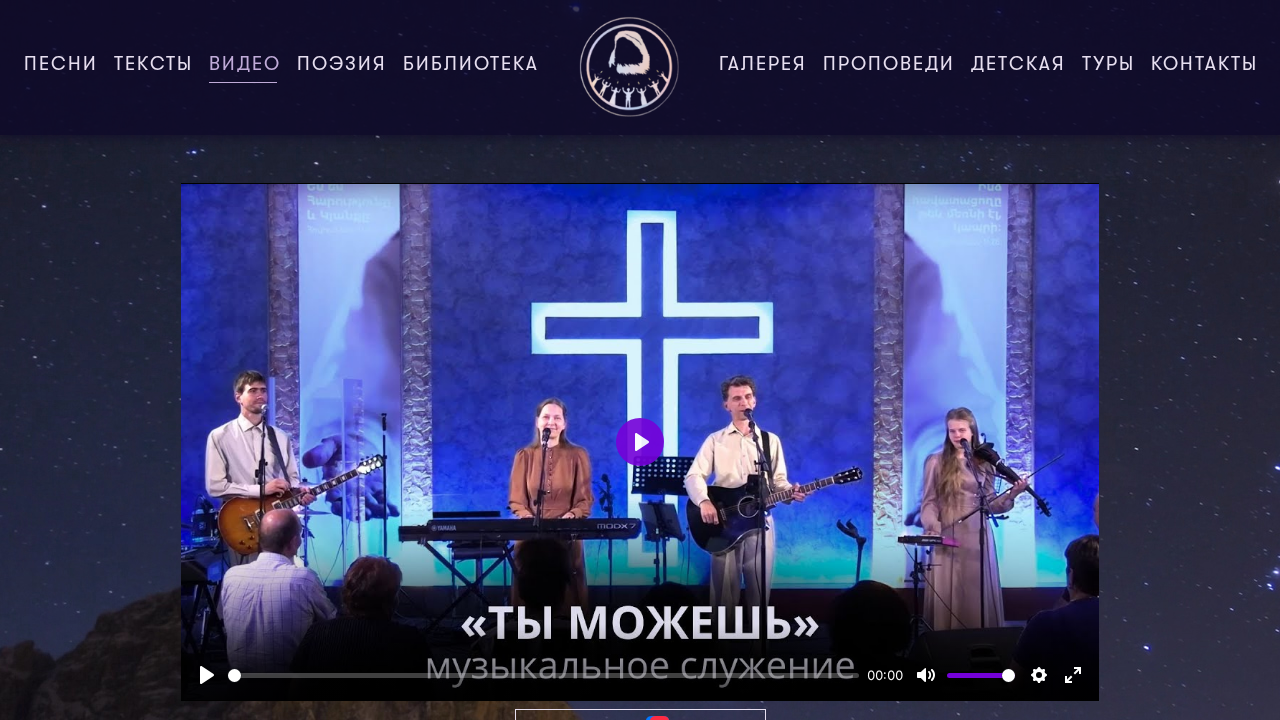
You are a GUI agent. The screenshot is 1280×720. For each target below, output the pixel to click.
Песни (61, 65)
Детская (1018, 65)
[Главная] (629, 67)
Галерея (763, 65)
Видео (249, 65)
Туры (1108, 65)
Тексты (153, 65)
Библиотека (471, 65)
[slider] (543, 675)
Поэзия (342, 65)
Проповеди (889, 65)
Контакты (1204, 65)
